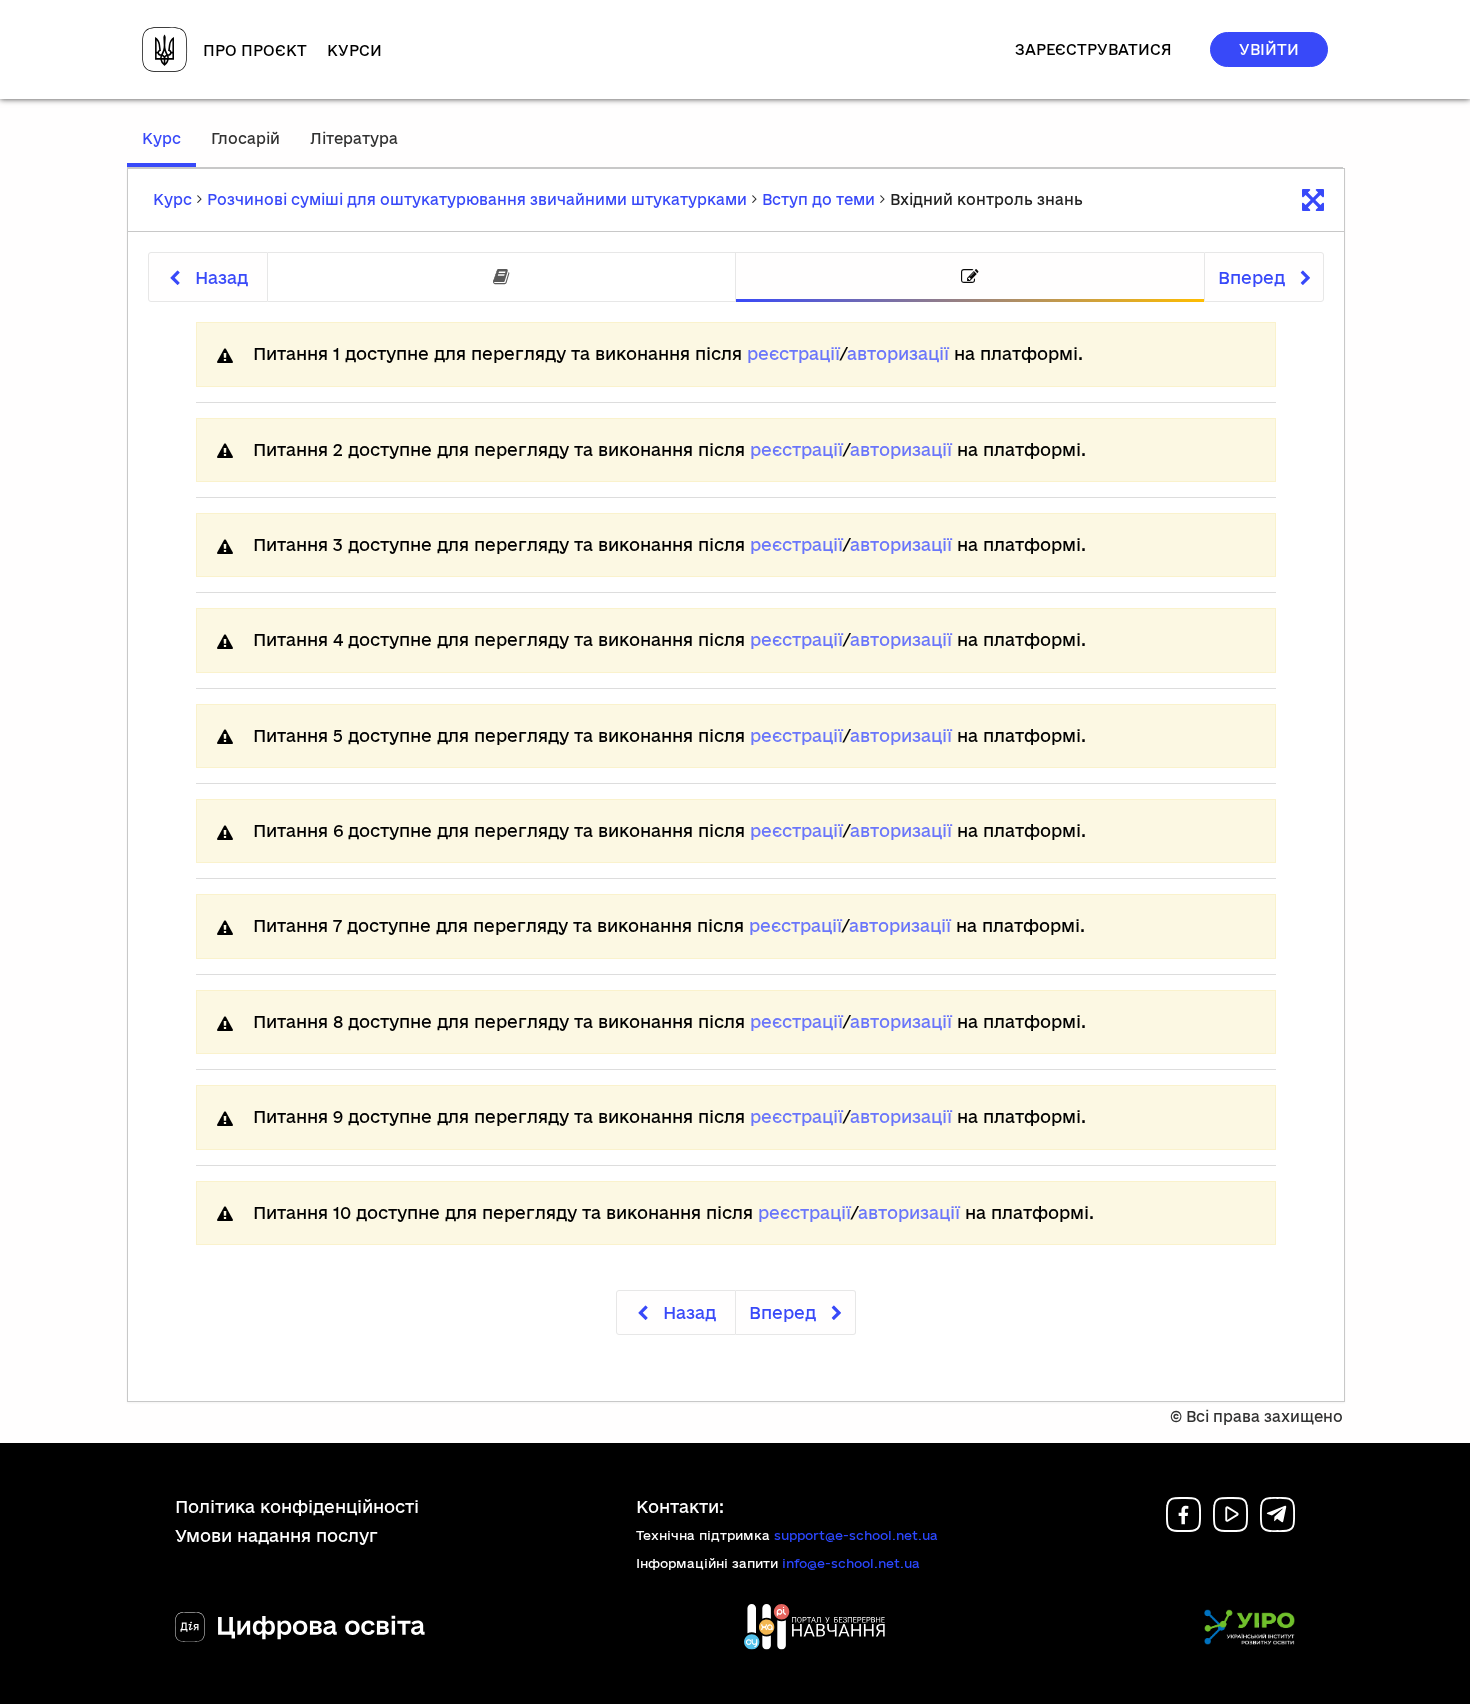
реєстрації (793, 353)
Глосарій (245, 138)
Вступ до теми (818, 199)
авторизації (898, 353)
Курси (354, 50)
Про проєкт (255, 50)
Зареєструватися (1093, 49)
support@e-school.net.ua (856, 1535)
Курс (169, 148)
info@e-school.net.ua (851, 1563)
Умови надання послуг (276, 1535)
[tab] (501, 277)
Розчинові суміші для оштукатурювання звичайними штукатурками (477, 199)
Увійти (1269, 49)
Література (354, 138)
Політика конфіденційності (297, 1506)
